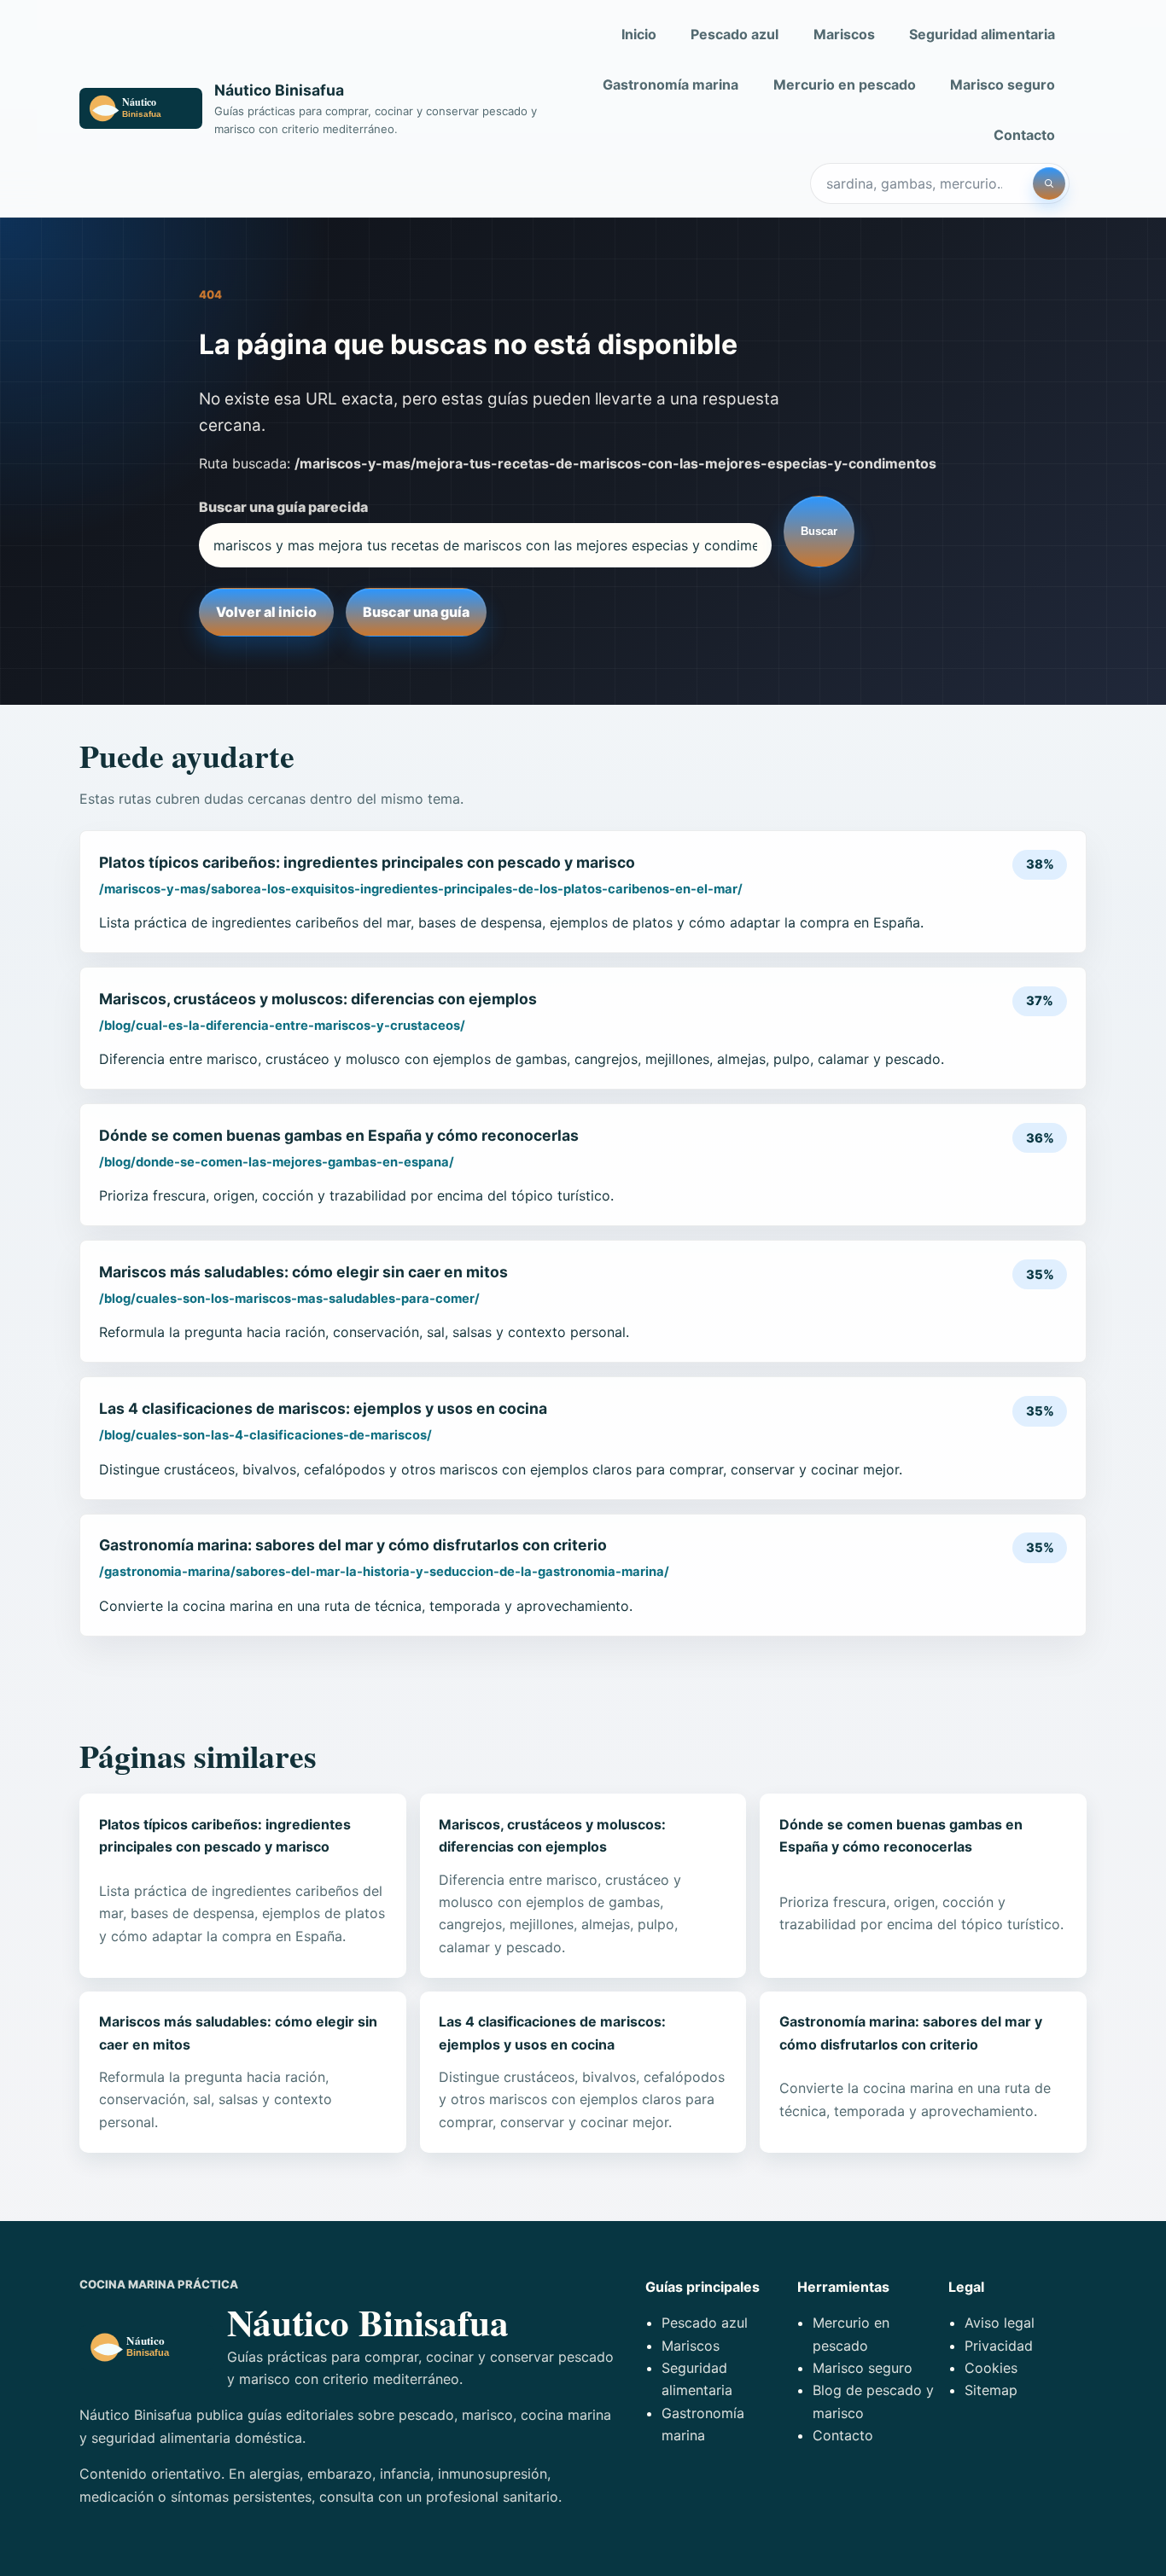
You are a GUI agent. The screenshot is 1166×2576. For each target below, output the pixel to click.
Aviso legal (1000, 2323)
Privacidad (999, 2346)
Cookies (991, 2368)
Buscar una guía (416, 612)
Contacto (1024, 135)
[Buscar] (1049, 183)
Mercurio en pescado (845, 84)
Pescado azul (735, 34)
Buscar (819, 531)
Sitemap (991, 2390)
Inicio (639, 34)
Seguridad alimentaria (982, 34)
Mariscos (844, 34)
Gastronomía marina (670, 84)
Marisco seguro (1003, 84)
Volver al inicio (266, 612)
